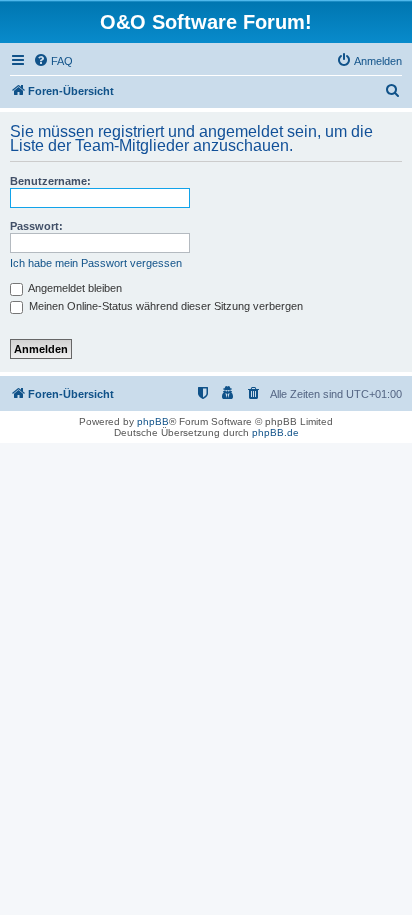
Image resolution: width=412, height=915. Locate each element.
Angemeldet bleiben (74, 288)
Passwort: (36, 226)
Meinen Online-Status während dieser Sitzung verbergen (164, 306)
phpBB (153, 421)
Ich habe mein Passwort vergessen (96, 263)
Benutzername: (50, 181)
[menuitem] (53, 61)
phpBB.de (275, 432)
